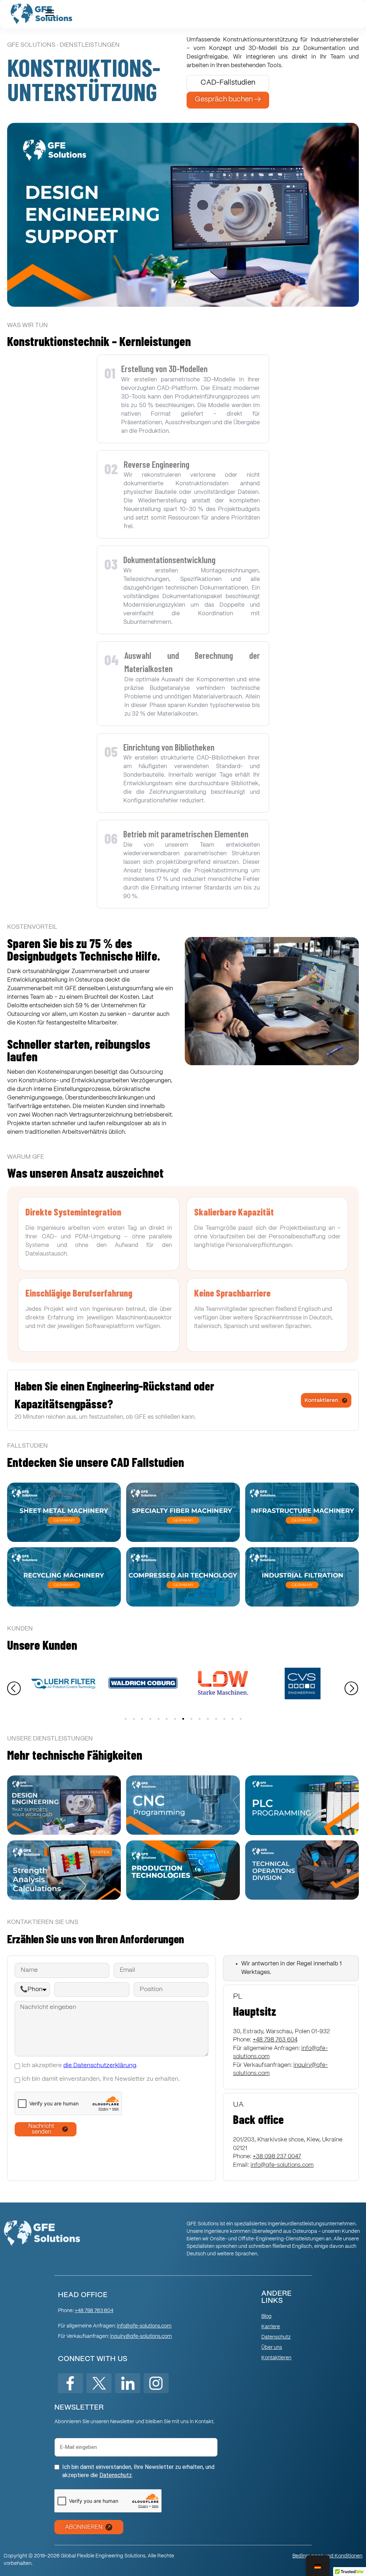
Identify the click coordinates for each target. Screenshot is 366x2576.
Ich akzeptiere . (80, 2066)
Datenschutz (276, 2337)
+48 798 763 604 (94, 2311)
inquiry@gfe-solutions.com (141, 2336)
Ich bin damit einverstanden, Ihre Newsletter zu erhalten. (101, 2079)
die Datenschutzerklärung (100, 2066)
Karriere (271, 2327)
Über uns (272, 2347)
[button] (14, 1689)
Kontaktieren (276, 2358)
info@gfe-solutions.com (282, 2165)
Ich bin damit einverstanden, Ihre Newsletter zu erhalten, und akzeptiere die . (138, 2471)
